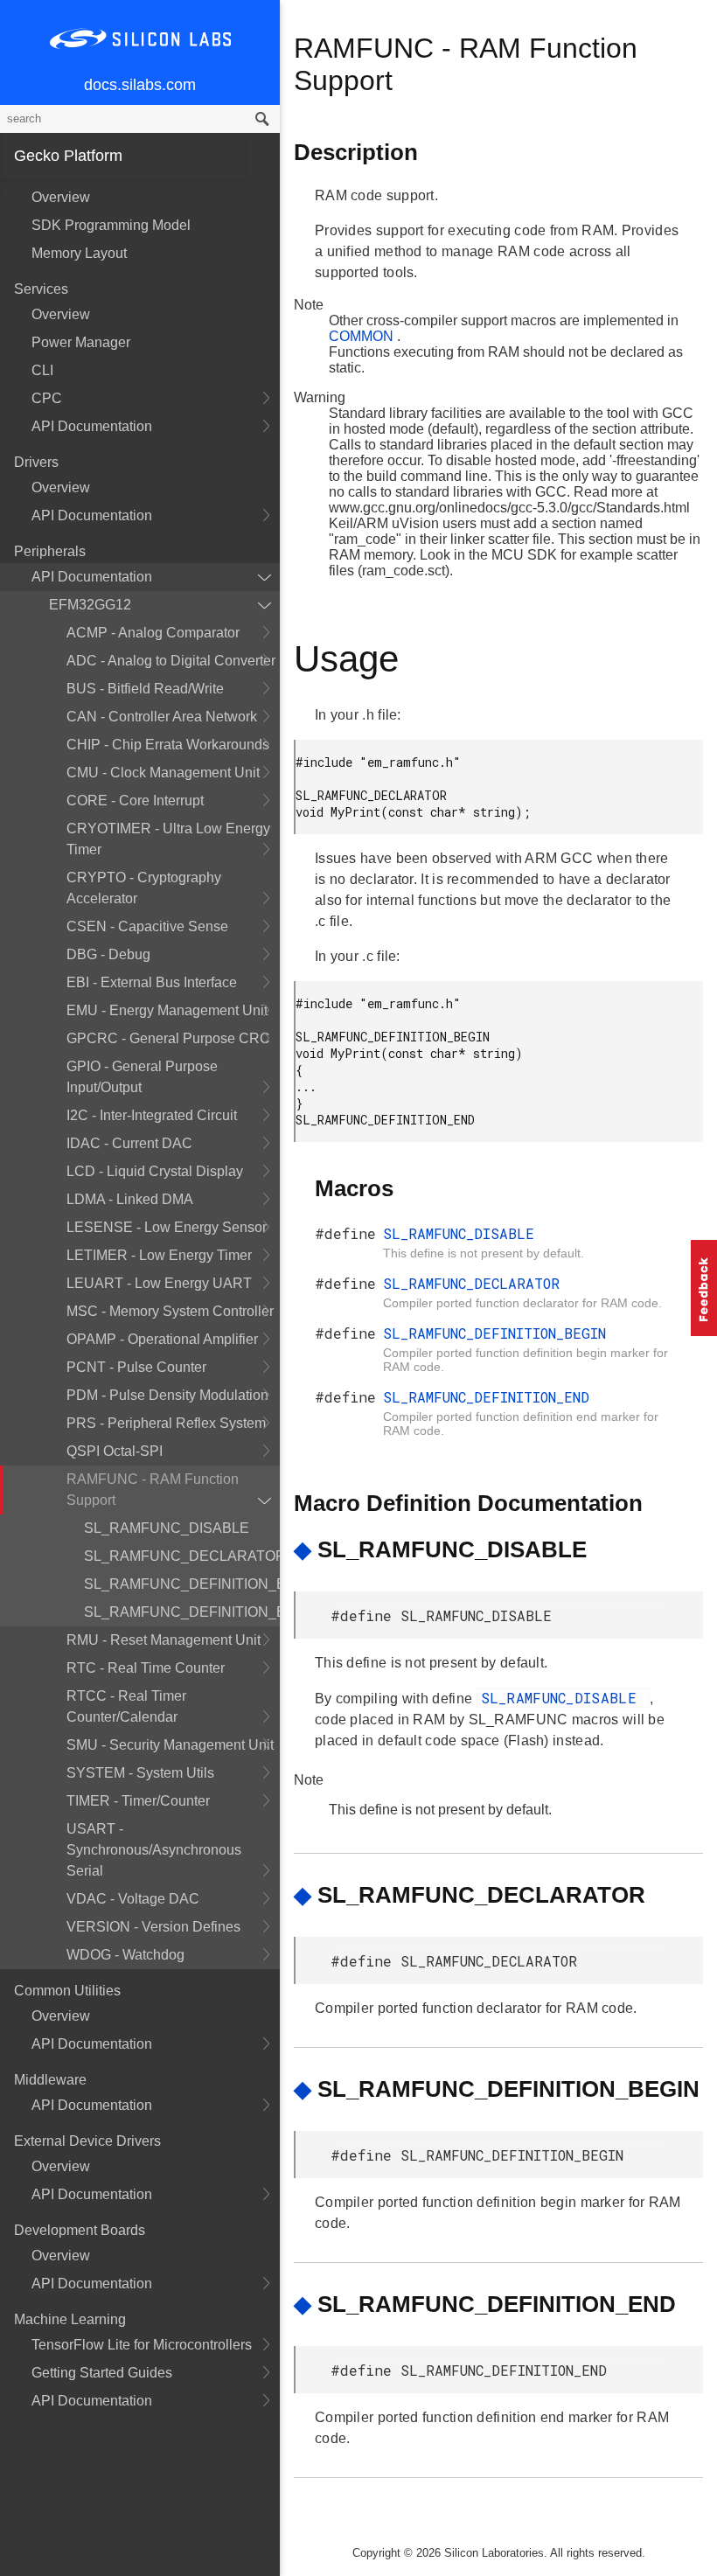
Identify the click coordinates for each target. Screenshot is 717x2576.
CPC (47, 398)
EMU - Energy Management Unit (167, 1010)
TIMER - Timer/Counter (138, 1801)
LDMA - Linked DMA (130, 1199)
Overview (61, 197)
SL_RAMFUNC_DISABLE (167, 1528)
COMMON (363, 336)
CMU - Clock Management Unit (163, 773)
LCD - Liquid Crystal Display (155, 1171)
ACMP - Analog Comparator (153, 633)
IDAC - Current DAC (129, 1143)
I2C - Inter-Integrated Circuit (152, 1115)
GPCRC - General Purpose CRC (168, 1038)
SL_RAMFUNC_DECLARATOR (182, 1556)
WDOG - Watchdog (125, 1955)
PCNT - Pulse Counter (136, 1367)
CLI (42, 370)
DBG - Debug (108, 954)
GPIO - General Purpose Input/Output (142, 1077)
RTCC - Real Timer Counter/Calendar (126, 1706)
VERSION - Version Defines (153, 1927)
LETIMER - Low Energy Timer (159, 1255)
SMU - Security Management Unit (170, 1745)
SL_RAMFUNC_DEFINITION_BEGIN (182, 1584)
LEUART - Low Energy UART (159, 1283)
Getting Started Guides (102, 2373)
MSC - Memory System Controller (170, 1311)
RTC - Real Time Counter (146, 1668)
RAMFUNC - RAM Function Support (153, 1490)
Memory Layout (79, 253)
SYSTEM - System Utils (140, 1773)
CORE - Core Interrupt (135, 801)
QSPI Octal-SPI (115, 1451)
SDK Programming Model (111, 225)
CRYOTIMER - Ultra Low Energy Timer (168, 839)
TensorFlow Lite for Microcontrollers (142, 2345)
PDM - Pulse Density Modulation (167, 1395)
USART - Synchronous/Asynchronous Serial (154, 1850)
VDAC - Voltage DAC (133, 1899)
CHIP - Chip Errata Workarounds (168, 745)
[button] (704, 1288)
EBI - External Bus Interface (152, 982)
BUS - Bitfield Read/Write (145, 689)
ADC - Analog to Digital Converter (171, 661)
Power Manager (81, 342)
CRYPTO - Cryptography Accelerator (144, 888)
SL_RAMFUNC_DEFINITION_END (182, 1612)
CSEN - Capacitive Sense (147, 926)
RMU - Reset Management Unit (164, 1640)
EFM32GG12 (90, 605)
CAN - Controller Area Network (162, 717)
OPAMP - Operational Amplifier (162, 1339)
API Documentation (92, 426)
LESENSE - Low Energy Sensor (167, 1227)
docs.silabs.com (140, 85)
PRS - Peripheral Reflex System (166, 1423)
